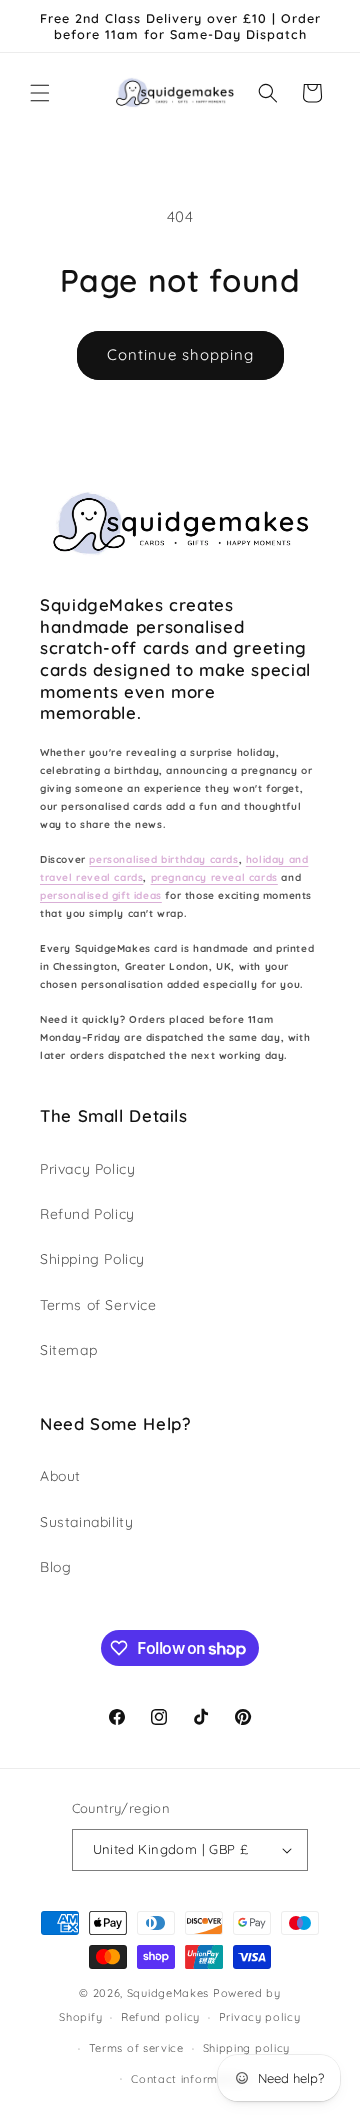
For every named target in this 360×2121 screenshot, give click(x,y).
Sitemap (68, 1350)
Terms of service (136, 2048)
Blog (55, 1567)
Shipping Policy (92, 1259)
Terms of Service (98, 1305)
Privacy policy (260, 2017)
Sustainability (86, 1522)
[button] (40, 93)
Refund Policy (87, 1214)
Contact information (189, 2079)
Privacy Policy (87, 1169)
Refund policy (160, 2017)
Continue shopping (180, 354)
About (60, 1476)
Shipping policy (247, 2048)
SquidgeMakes (170, 1993)
